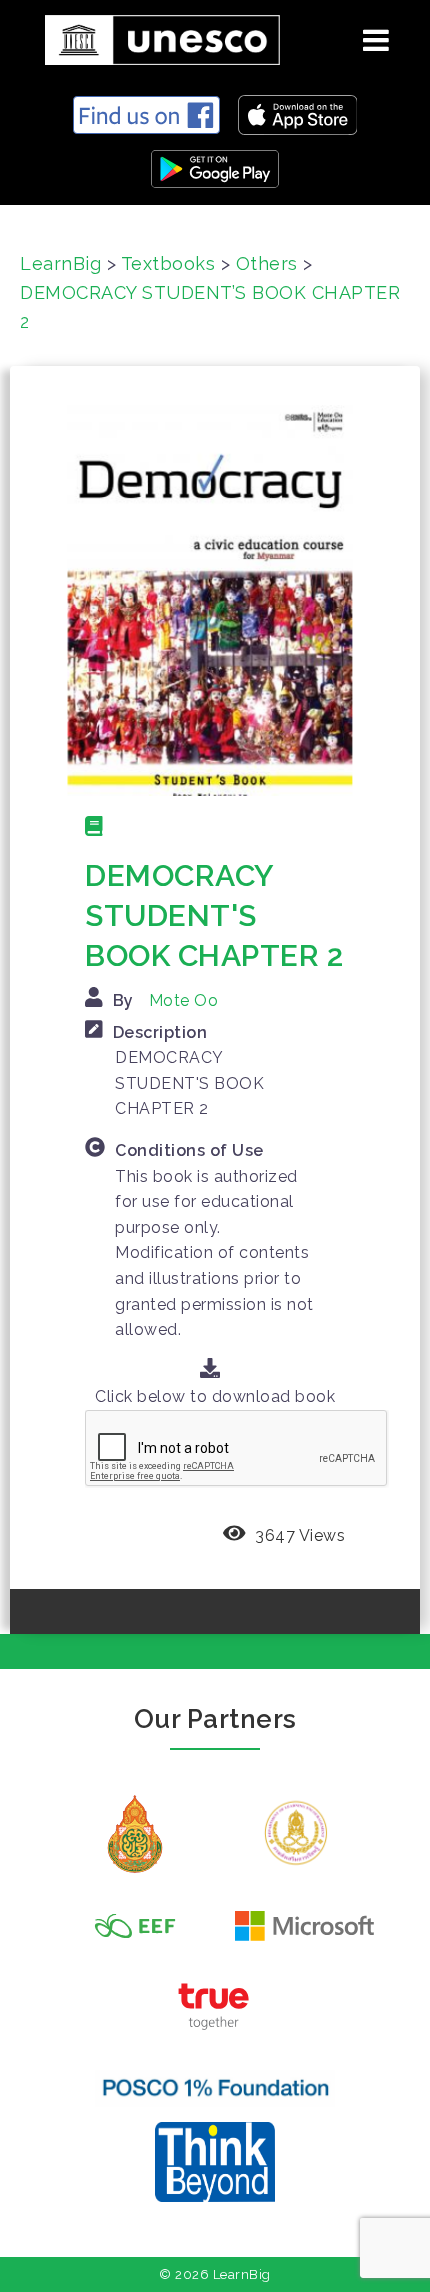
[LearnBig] (155, 36)
